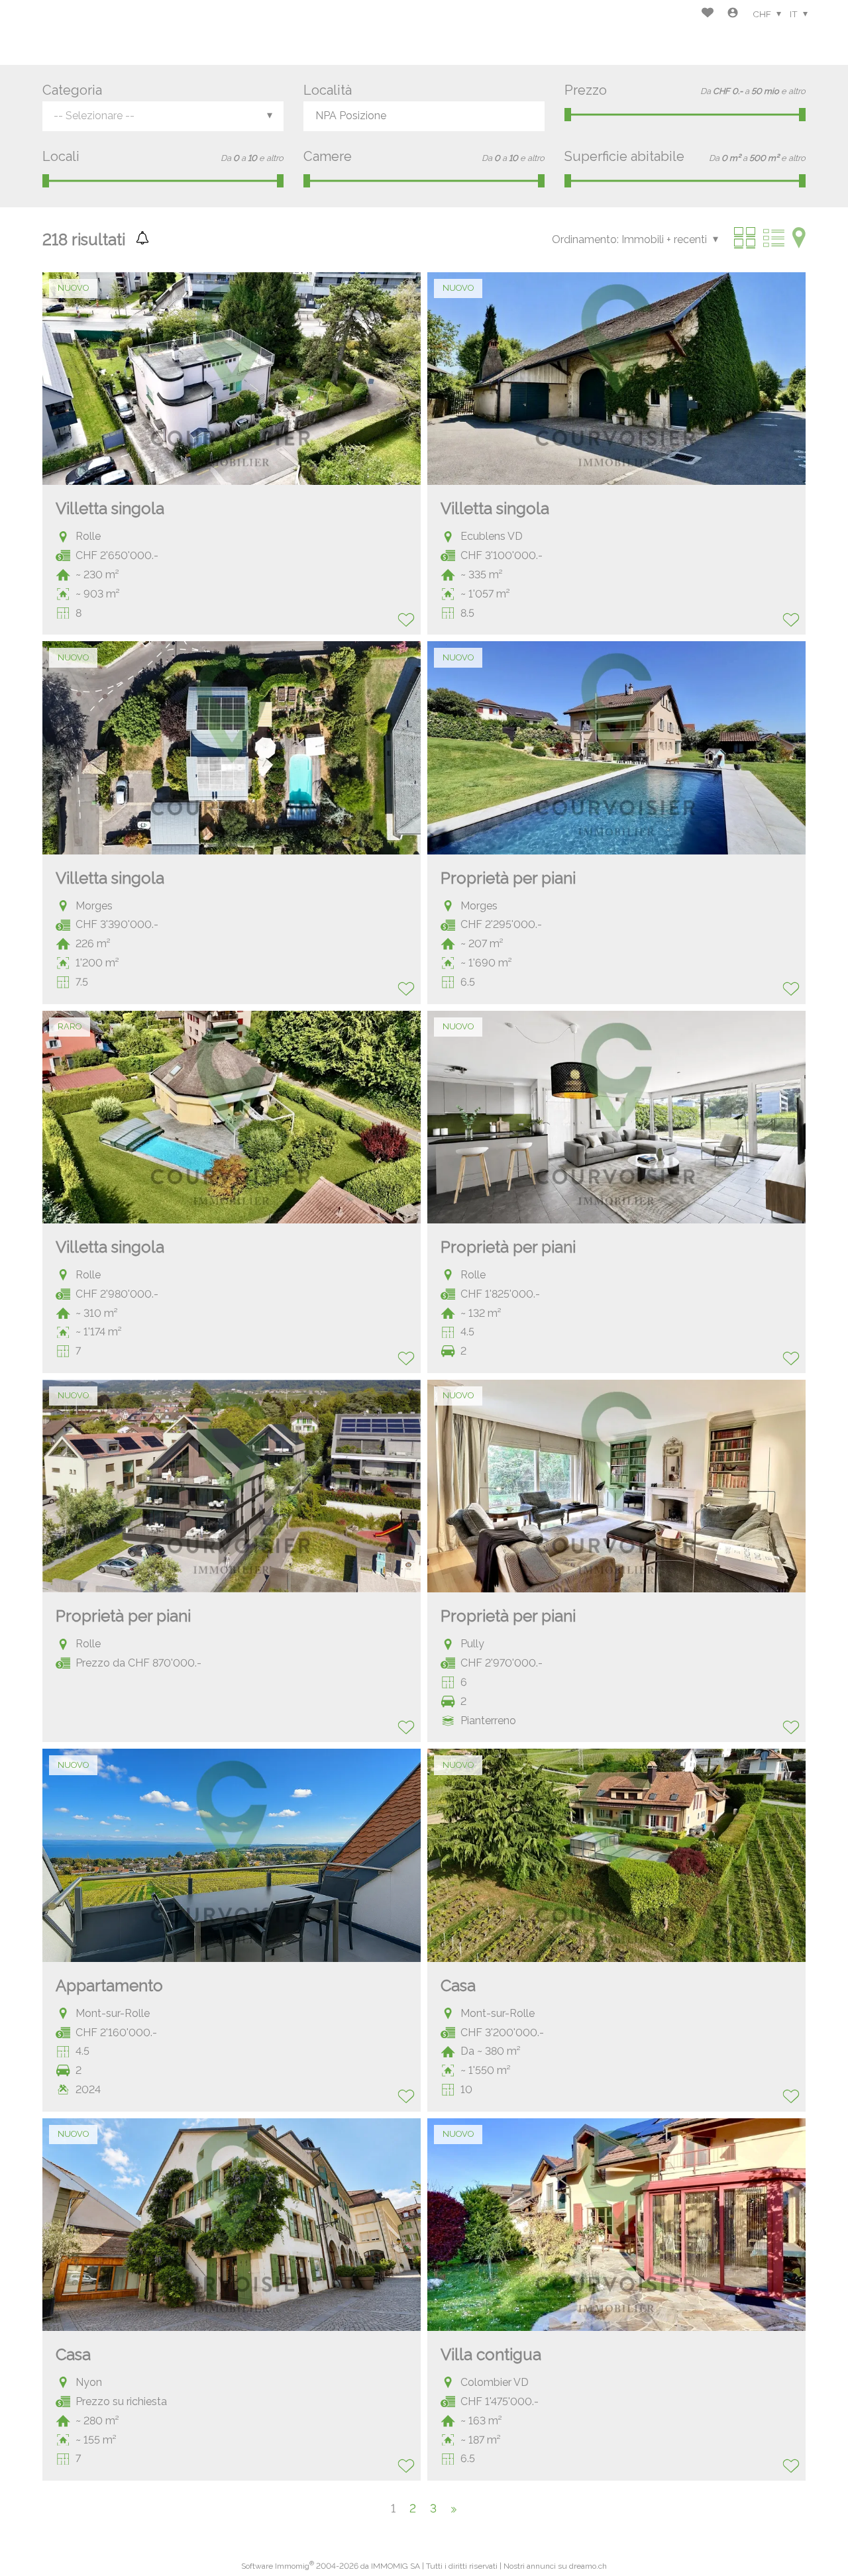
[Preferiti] (708, 14)
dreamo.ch (588, 2566)
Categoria (72, 90)
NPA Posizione (351, 116)
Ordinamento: (585, 239)
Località (328, 90)
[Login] (733, 14)
